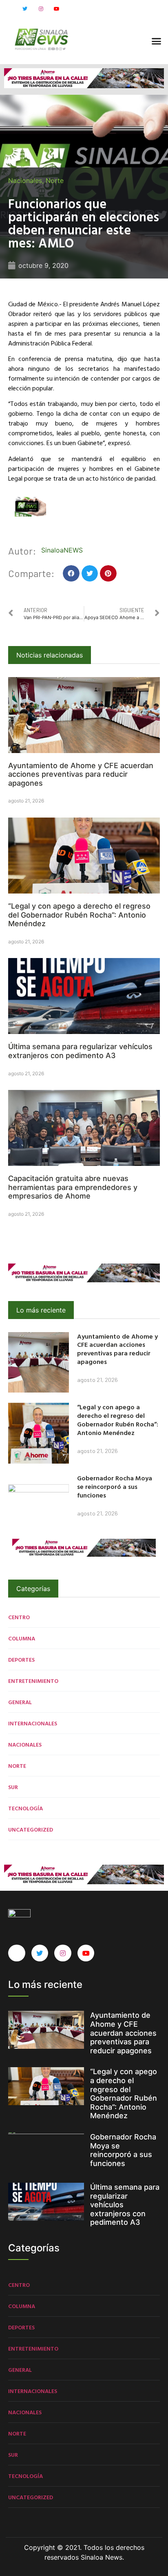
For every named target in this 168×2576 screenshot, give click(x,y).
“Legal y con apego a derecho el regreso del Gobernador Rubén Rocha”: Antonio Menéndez (79, 915)
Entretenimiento (33, 1681)
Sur (13, 1787)
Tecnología (25, 1808)
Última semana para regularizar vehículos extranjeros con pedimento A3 (80, 1051)
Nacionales (25, 180)
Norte (55, 180)
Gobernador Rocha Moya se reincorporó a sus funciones (115, 1486)
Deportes (21, 1659)
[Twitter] (25, 9)
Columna (22, 1638)
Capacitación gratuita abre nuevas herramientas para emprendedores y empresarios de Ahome (73, 1187)
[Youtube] (57, 9)
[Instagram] (41, 9)
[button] (156, 41)
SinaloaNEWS (62, 550)
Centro (19, 1617)
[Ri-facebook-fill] (9, 9)
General (20, 1702)
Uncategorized (31, 1829)
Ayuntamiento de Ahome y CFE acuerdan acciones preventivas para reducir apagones (81, 774)
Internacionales (33, 1723)
